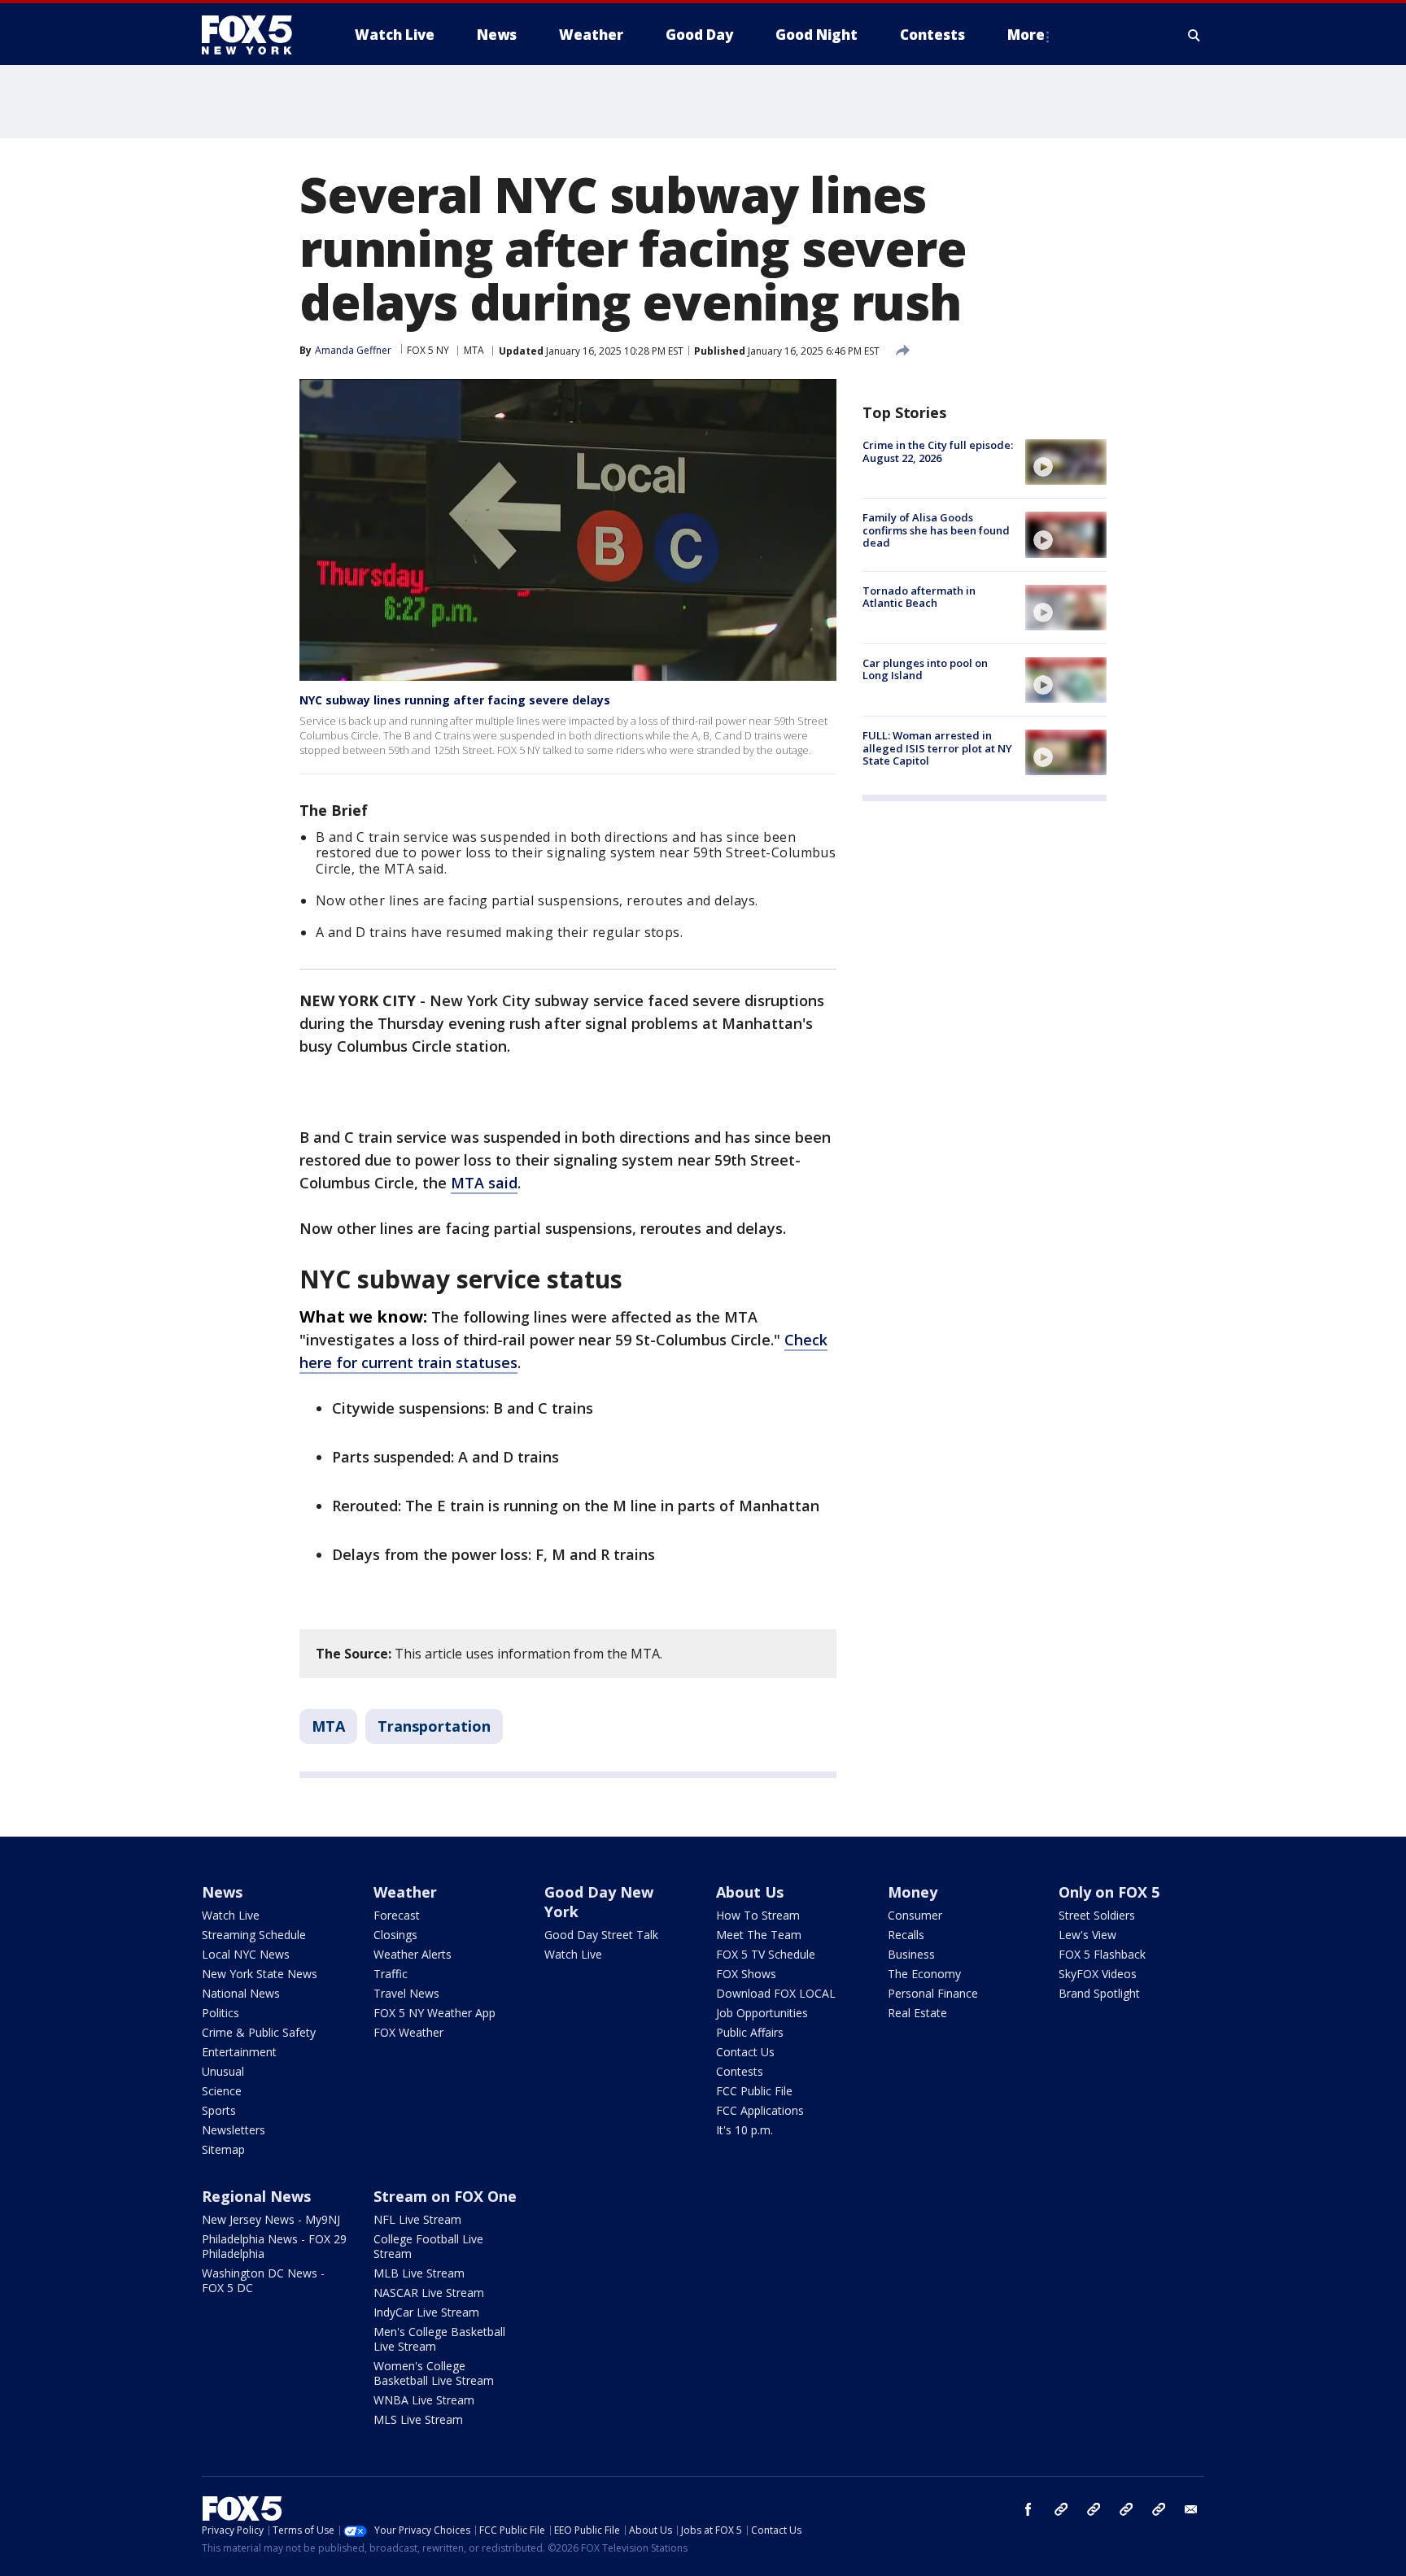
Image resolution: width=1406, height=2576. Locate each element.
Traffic (391, 1974)
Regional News (256, 2196)
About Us (750, 1892)
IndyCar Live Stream (426, 2312)
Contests (740, 2071)
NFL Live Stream (417, 2219)
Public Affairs (750, 2032)
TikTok (1094, 2509)
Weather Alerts (413, 1954)
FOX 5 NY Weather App (434, 2013)
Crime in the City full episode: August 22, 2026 (938, 451)
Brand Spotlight (1099, 1993)
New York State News (260, 1974)
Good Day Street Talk (601, 1935)
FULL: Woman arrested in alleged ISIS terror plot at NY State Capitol (937, 748)
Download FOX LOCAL (776, 1993)
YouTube (1126, 2509)
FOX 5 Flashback (1102, 1954)
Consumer (915, 1915)
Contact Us (745, 2052)
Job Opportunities (762, 2013)
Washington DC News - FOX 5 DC (263, 2280)
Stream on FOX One (445, 2196)
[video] (1066, 462)
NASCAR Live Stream (429, 2293)
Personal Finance (933, 1993)
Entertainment (239, 2052)
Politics (221, 2013)
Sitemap (223, 2149)
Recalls (906, 1935)
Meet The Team (759, 1935)
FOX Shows (746, 1974)
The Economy (924, 1974)
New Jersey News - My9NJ (271, 2219)
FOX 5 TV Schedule (766, 1954)
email (1191, 2509)
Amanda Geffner (353, 350)
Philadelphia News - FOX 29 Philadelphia (274, 2246)
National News (241, 1993)
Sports (219, 2110)
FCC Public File (754, 2091)
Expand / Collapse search (1194, 35)
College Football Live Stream (428, 2246)
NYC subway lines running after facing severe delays (455, 700)
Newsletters (234, 2130)
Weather (405, 1892)
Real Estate (917, 2013)
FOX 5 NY (428, 350)
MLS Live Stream (418, 2419)
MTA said (484, 1183)
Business (911, 1954)
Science (222, 2091)
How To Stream (758, 1915)
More (1026, 35)
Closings (395, 1935)
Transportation (434, 1726)
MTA (474, 350)
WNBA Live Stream (424, 2400)
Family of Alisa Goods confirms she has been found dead (936, 530)
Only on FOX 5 (1109, 1892)
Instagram (1061, 2509)
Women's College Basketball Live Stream (434, 2373)
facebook (1028, 2509)
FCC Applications (760, 2110)
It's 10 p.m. (744, 2130)
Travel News (406, 1993)
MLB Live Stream (419, 2273)
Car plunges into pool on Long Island (925, 669)
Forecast (397, 1915)
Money (913, 1892)
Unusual (223, 2071)
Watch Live (231, 1915)
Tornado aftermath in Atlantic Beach (919, 597)
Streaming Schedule (254, 1935)
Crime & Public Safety (259, 2032)
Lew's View (1087, 1935)
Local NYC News (246, 1954)
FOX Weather (408, 2032)
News (222, 1892)
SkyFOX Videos (1098, 1974)
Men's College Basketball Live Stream (439, 2339)
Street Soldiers (1097, 1915)
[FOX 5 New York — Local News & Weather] (255, 35)
